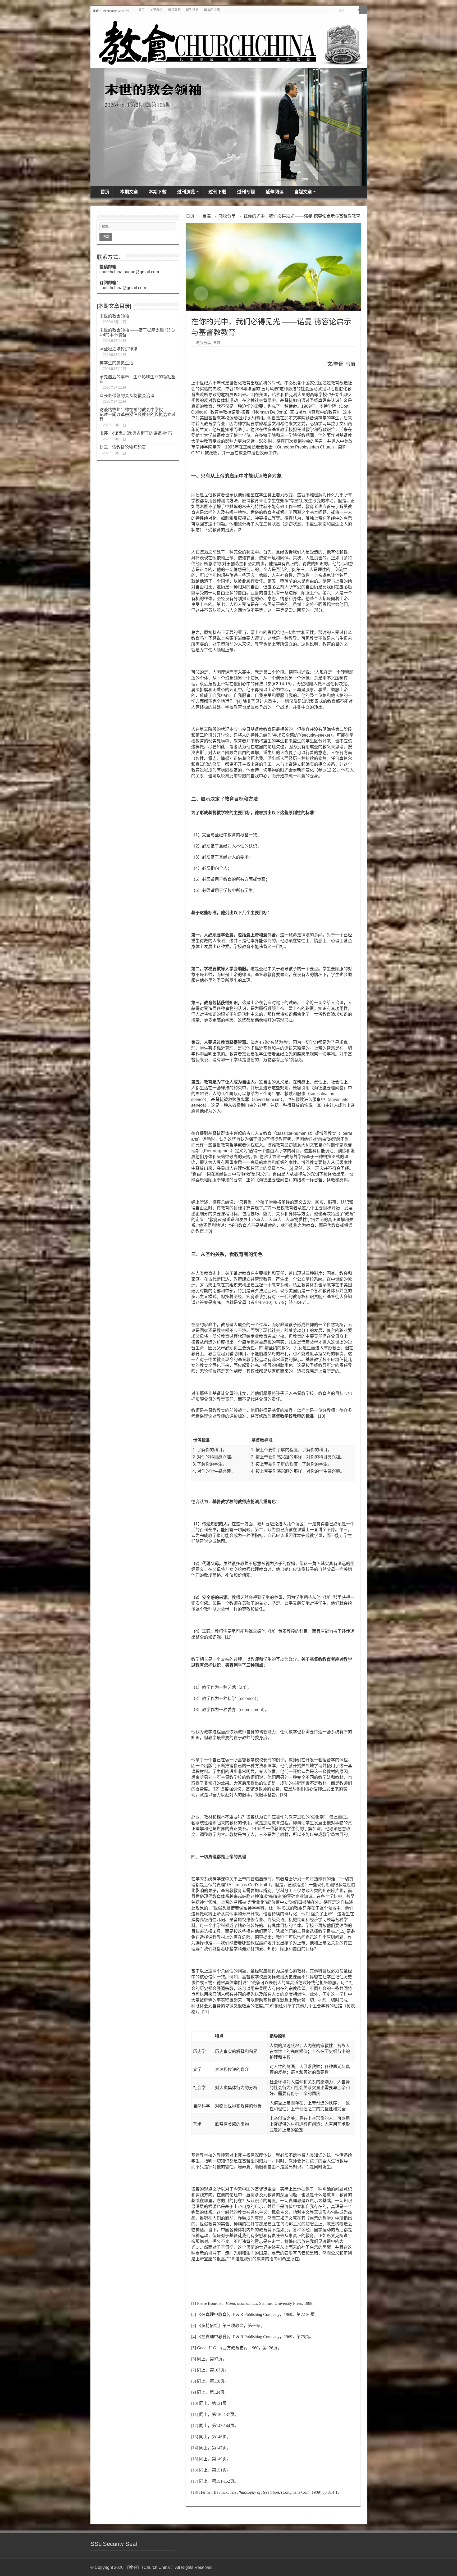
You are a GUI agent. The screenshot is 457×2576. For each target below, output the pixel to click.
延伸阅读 (275, 192)
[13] (284, 1795)
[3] (294, 570)
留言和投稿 (212, 10)
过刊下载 (217, 192)
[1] (253, 395)
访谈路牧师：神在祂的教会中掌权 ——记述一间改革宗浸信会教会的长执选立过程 (138, 414)
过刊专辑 (246, 192)
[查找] (363, 10)
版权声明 (174, 10)
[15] (342, 1931)
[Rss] (360, 2567)
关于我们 (156, 10)
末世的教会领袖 (114, 316)
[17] (205, 2012)
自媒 (207, 216)
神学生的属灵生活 (116, 363)
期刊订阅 (192, 10)
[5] (256, 1157)
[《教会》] (229, 41)
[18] (232, 2259)
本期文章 (129, 192)
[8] (210, 1231)
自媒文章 (303, 192)
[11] (228, 1637)
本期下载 (158, 192)
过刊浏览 (186, 192)
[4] (239, 701)
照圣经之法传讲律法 (118, 349)
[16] (270, 2006)
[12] (216, 1789)
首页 (141, 10)
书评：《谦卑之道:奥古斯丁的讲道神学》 (137, 433)
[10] (322, 1416)
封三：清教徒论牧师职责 (123, 447)
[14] (254, 1829)
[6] (291, 1168)
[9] (261, 1348)
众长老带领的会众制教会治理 (127, 396)
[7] (269, 1208)
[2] (240, 530)
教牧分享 (227, 216)
